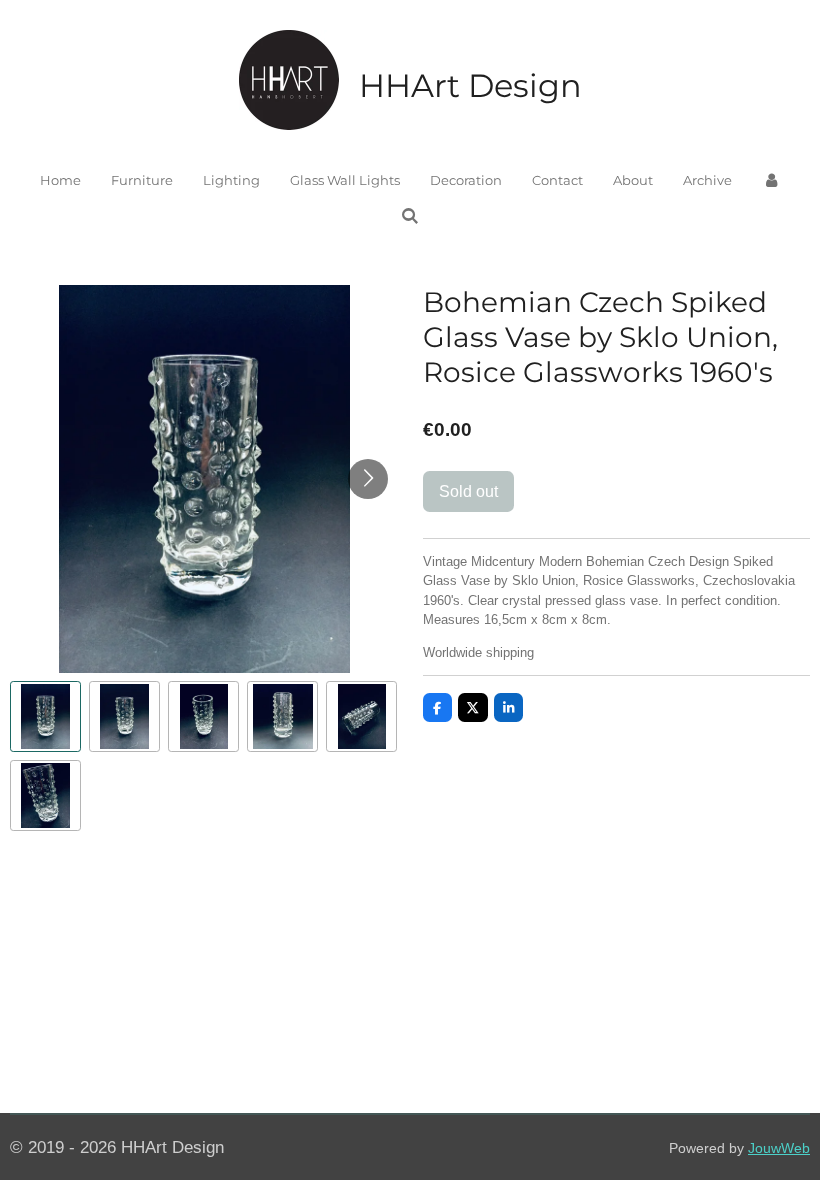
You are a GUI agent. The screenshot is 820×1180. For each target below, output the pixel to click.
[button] (45, 716)
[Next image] (368, 479)
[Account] (771, 181)
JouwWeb (779, 1148)
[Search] (410, 216)
